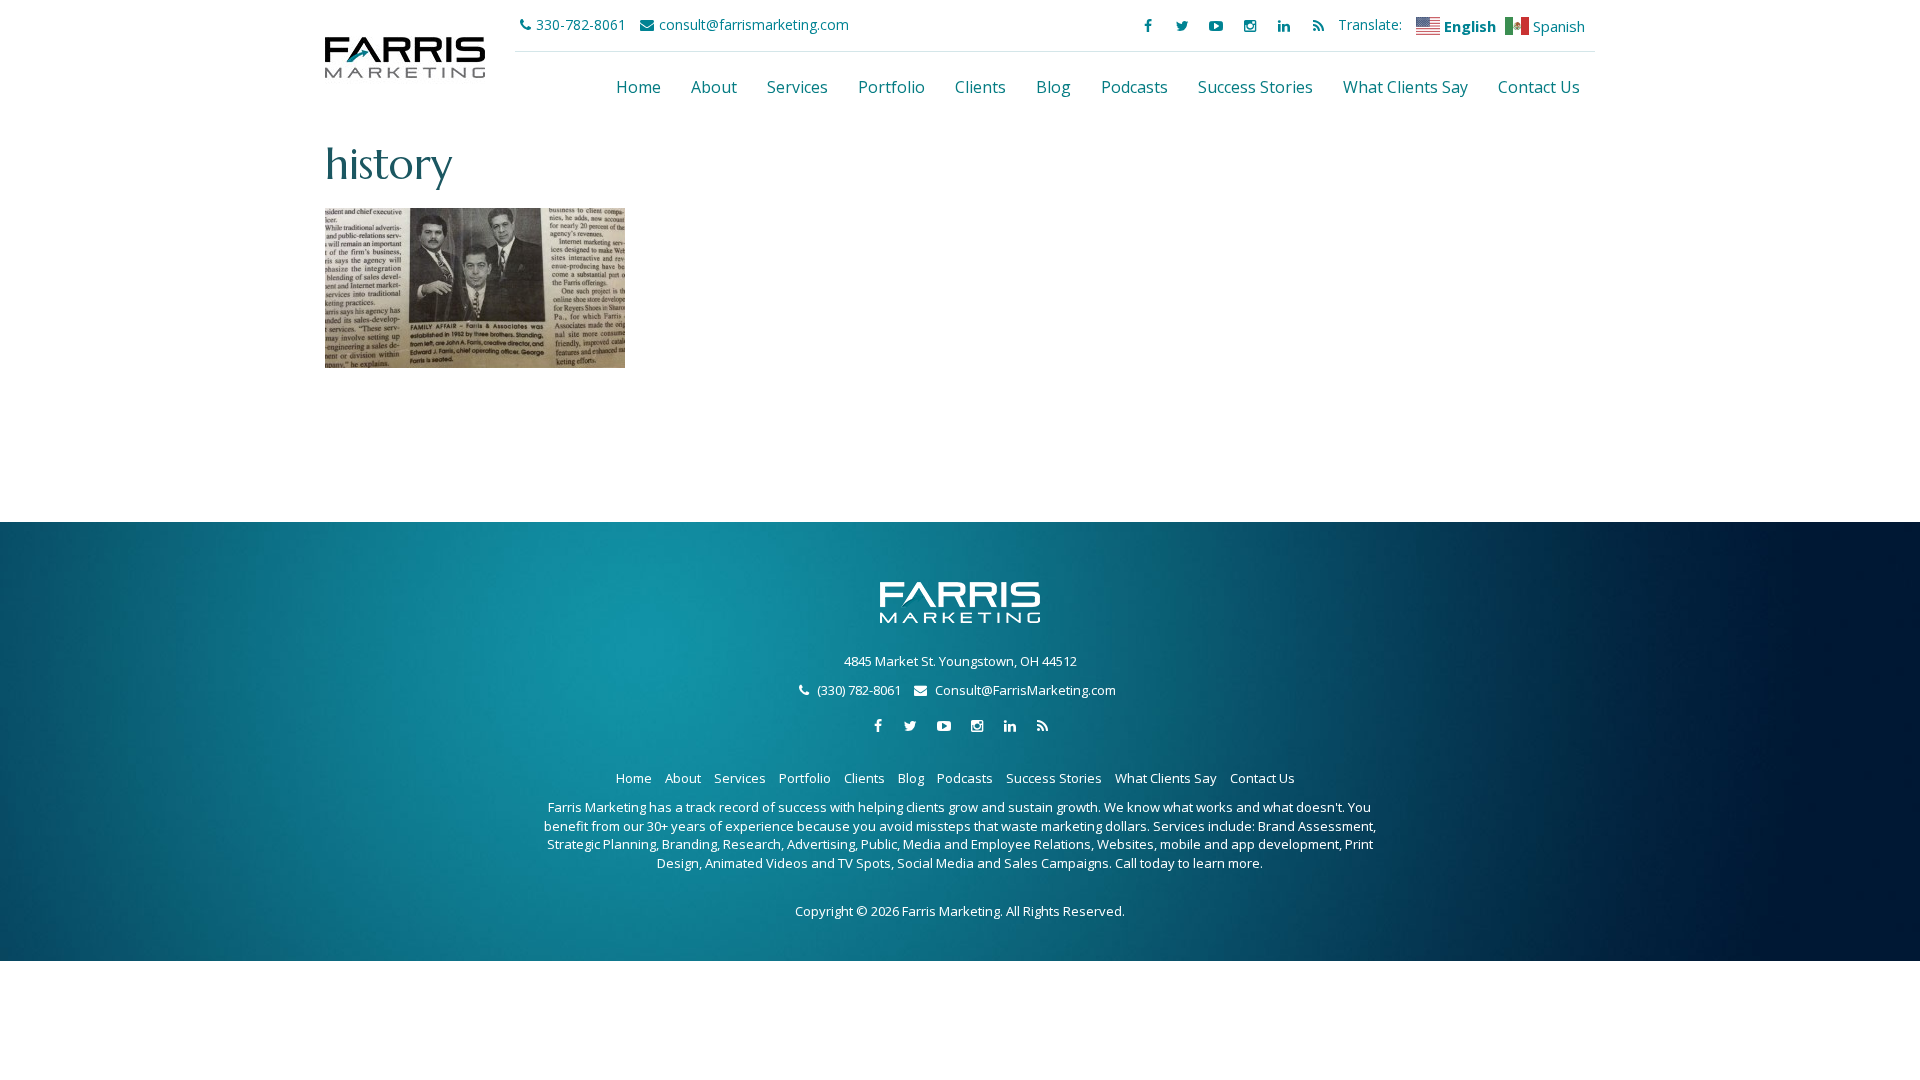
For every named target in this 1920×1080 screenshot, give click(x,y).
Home (638, 87)
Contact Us (1539, 87)
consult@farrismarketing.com (754, 24)
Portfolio (891, 87)
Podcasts (1134, 87)
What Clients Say (1405, 87)
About (714, 87)
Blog (1053, 87)
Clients (980, 87)
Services (797, 87)
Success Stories (1255, 87)
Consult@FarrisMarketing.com (1025, 690)
